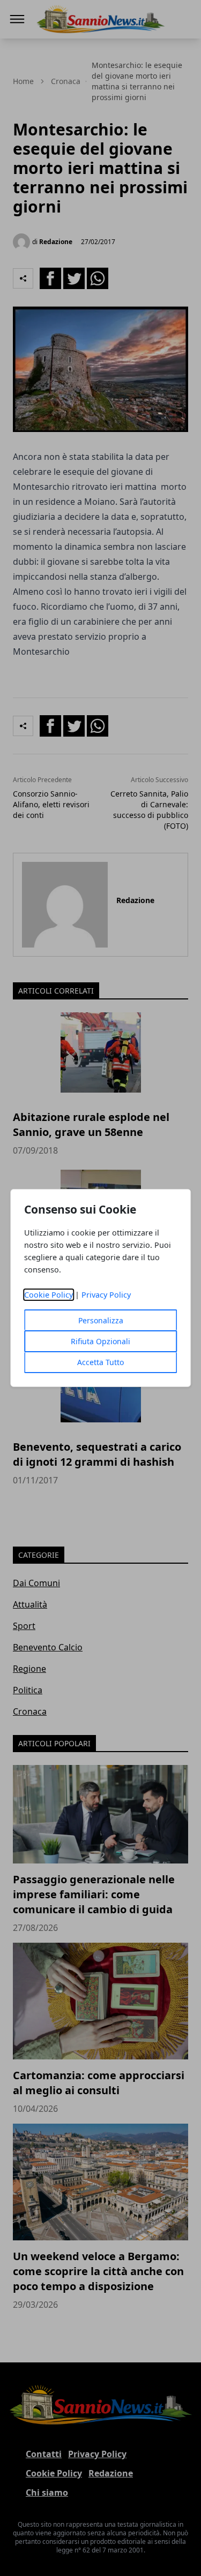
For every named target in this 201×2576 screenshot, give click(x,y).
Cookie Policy (49, 1295)
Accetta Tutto (100, 1362)
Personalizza (101, 1320)
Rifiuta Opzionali (100, 1341)
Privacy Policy (106, 1295)
